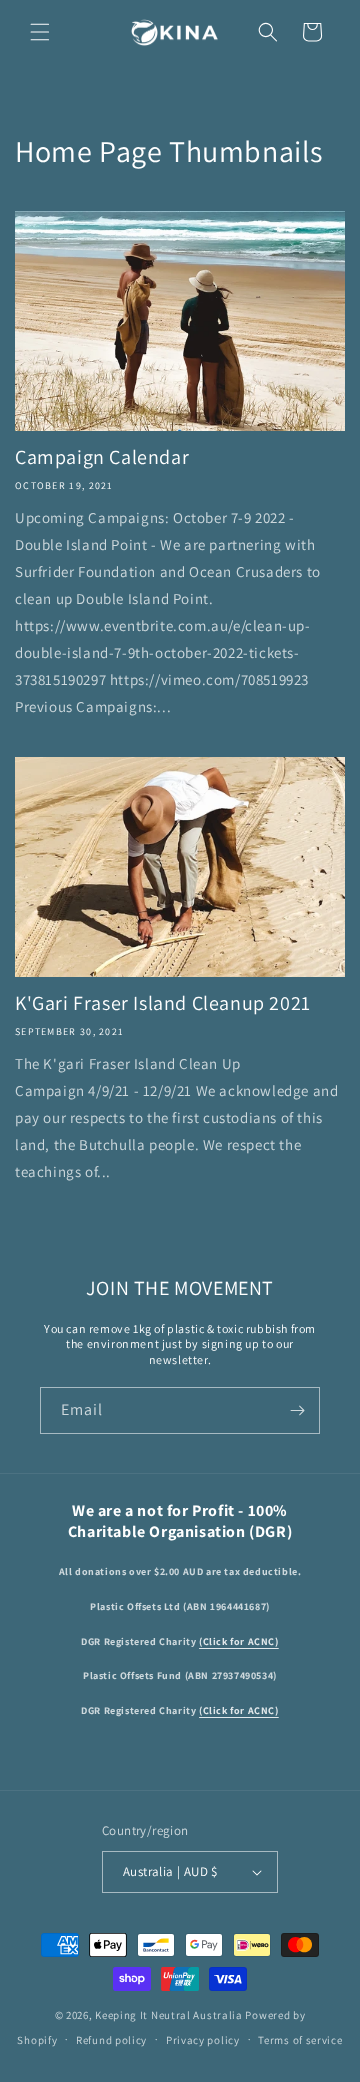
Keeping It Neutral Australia (169, 2015)
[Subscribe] (297, 1410)
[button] (40, 32)
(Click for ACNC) (239, 1641)
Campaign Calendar (102, 457)
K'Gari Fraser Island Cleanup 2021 (163, 1003)
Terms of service (300, 2040)
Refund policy (111, 2040)
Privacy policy (203, 2040)
